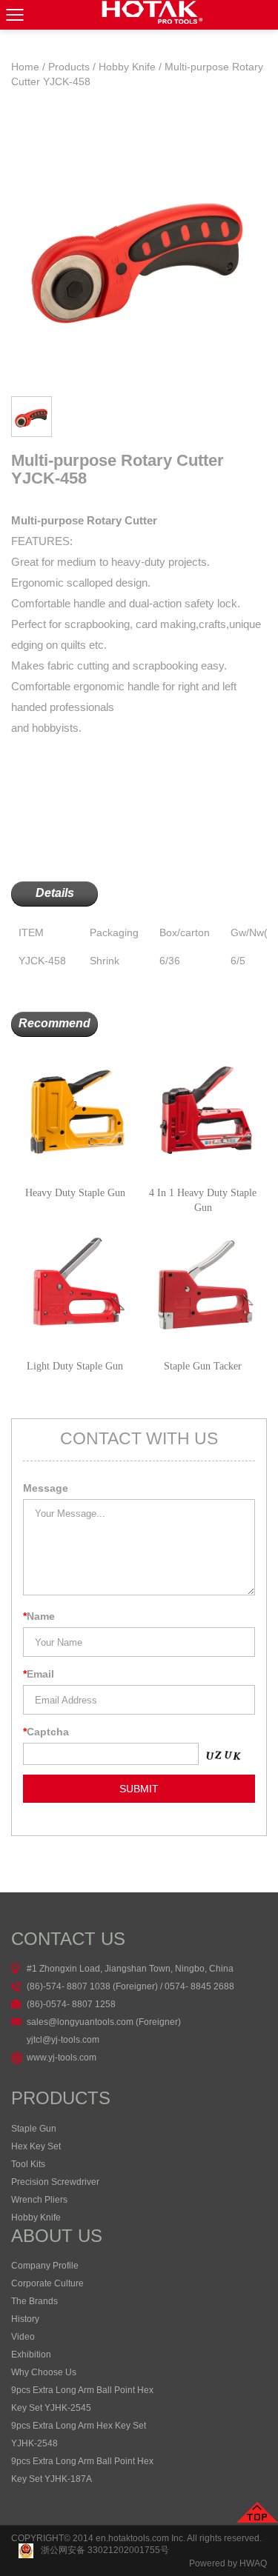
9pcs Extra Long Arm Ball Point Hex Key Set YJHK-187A (82, 2470)
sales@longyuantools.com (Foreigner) (104, 2022)
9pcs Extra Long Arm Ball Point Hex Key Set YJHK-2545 (82, 2399)
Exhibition (31, 2355)
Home (25, 67)
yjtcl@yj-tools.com (63, 2040)
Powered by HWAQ (228, 2563)
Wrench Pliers (39, 2200)
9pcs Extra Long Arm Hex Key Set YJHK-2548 (79, 2435)
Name (39, 1616)
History (25, 2319)
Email (39, 1674)
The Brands (34, 2301)
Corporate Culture (47, 2283)
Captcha (46, 1732)
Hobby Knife (127, 67)
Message (46, 1488)
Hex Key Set (36, 2146)
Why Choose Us (44, 2372)
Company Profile (45, 2266)
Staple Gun (34, 2129)
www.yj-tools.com (62, 2058)
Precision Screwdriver (55, 2182)
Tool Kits (28, 2164)
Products (69, 67)
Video (23, 2337)
